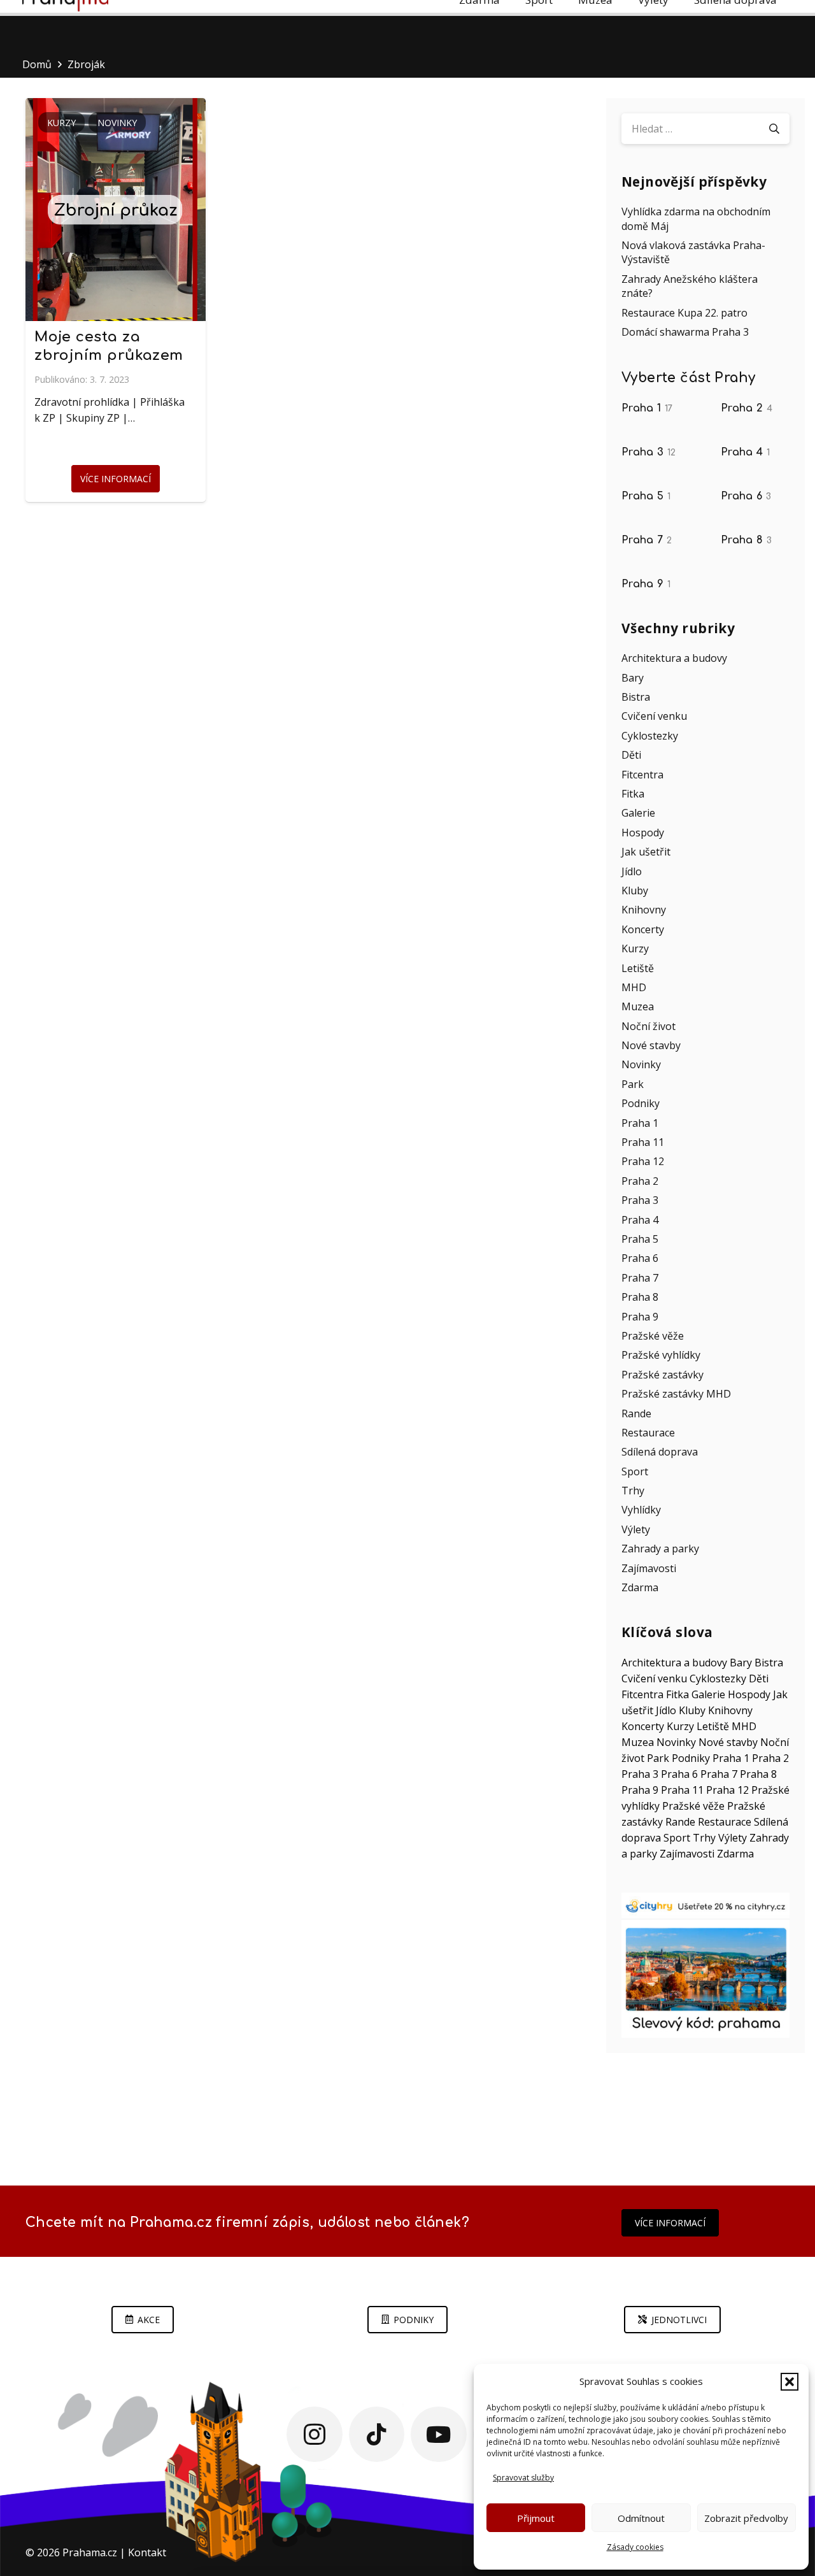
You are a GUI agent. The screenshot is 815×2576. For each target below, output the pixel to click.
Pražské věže (653, 1336)
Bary (633, 678)
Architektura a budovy (674, 658)
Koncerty (643, 929)
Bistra (636, 697)
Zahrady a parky (660, 1549)
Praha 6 (746, 496)
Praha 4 (745, 452)
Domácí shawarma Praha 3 (685, 332)
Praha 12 (643, 1161)
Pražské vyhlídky (661, 1355)
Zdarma (640, 1587)
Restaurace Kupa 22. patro (684, 313)
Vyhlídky (641, 1510)
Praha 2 (747, 408)
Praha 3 (648, 452)
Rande (636, 1413)
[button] (790, 2382)
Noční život (648, 1026)
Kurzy (635, 948)
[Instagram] (315, 2435)
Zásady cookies (635, 2547)
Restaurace (648, 1433)
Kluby (635, 891)
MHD (634, 987)
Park (633, 1084)
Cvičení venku (654, 716)
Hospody (643, 833)
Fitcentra (642, 775)
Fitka (633, 794)
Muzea (638, 1006)
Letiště (638, 968)
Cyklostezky (650, 736)
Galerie (638, 813)
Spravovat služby (523, 2478)
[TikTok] (377, 2435)
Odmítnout (641, 2518)
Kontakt (147, 2552)
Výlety (636, 1529)
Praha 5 (646, 496)
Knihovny (644, 910)
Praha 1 (647, 408)
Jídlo (632, 871)
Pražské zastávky (663, 1375)
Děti (631, 755)
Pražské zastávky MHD (676, 1394)
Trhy (633, 1491)
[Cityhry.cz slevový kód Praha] (705, 1965)
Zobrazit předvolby (746, 2518)
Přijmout (536, 2518)
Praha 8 (746, 540)
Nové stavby (651, 1045)
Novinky (641, 1064)
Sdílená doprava (660, 1452)
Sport (635, 1471)
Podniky (641, 1103)
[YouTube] (439, 2435)
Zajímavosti (649, 1568)
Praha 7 (647, 540)
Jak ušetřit (646, 852)
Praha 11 (643, 1142)
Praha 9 (646, 584)
